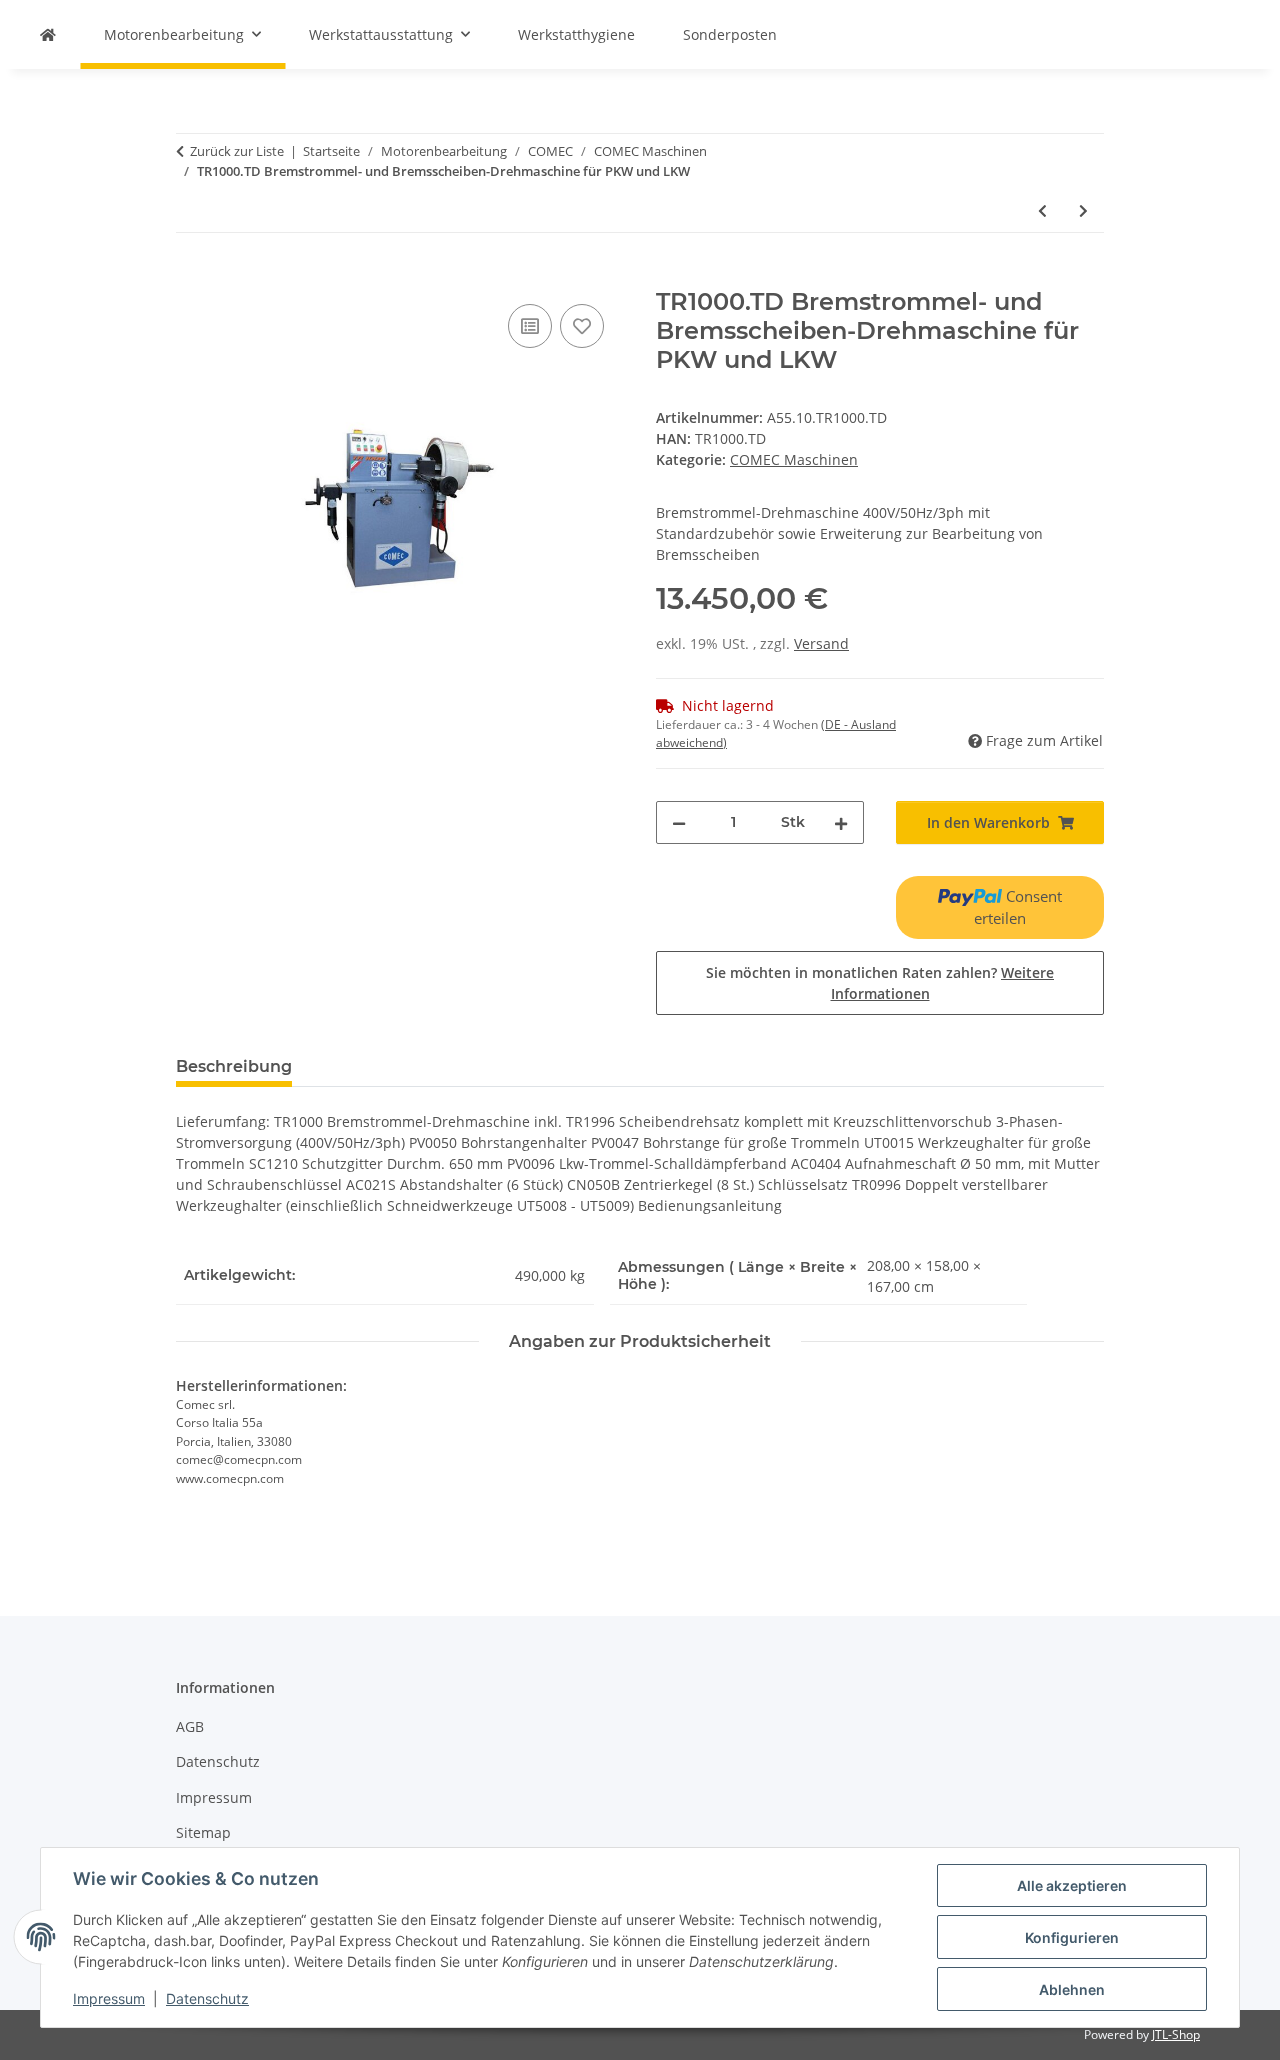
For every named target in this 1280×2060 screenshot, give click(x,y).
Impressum (109, 1998)
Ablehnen (1072, 1989)
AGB (190, 1726)
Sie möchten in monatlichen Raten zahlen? (880, 983)
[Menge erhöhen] (841, 822)
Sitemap (203, 1832)
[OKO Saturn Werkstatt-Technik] (48, 34)
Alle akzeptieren (1072, 1885)
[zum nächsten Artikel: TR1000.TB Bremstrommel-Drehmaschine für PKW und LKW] (1083, 210)
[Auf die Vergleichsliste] (530, 326)
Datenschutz (207, 1998)
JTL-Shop (1176, 2034)
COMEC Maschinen (794, 459)
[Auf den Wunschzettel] (582, 326)
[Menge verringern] (679, 822)
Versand (821, 643)
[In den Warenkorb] (192, 277)
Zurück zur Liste (237, 151)
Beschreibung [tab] (234, 1066)
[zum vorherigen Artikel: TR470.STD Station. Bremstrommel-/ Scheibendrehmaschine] (1042, 210)
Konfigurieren (1072, 1937)
